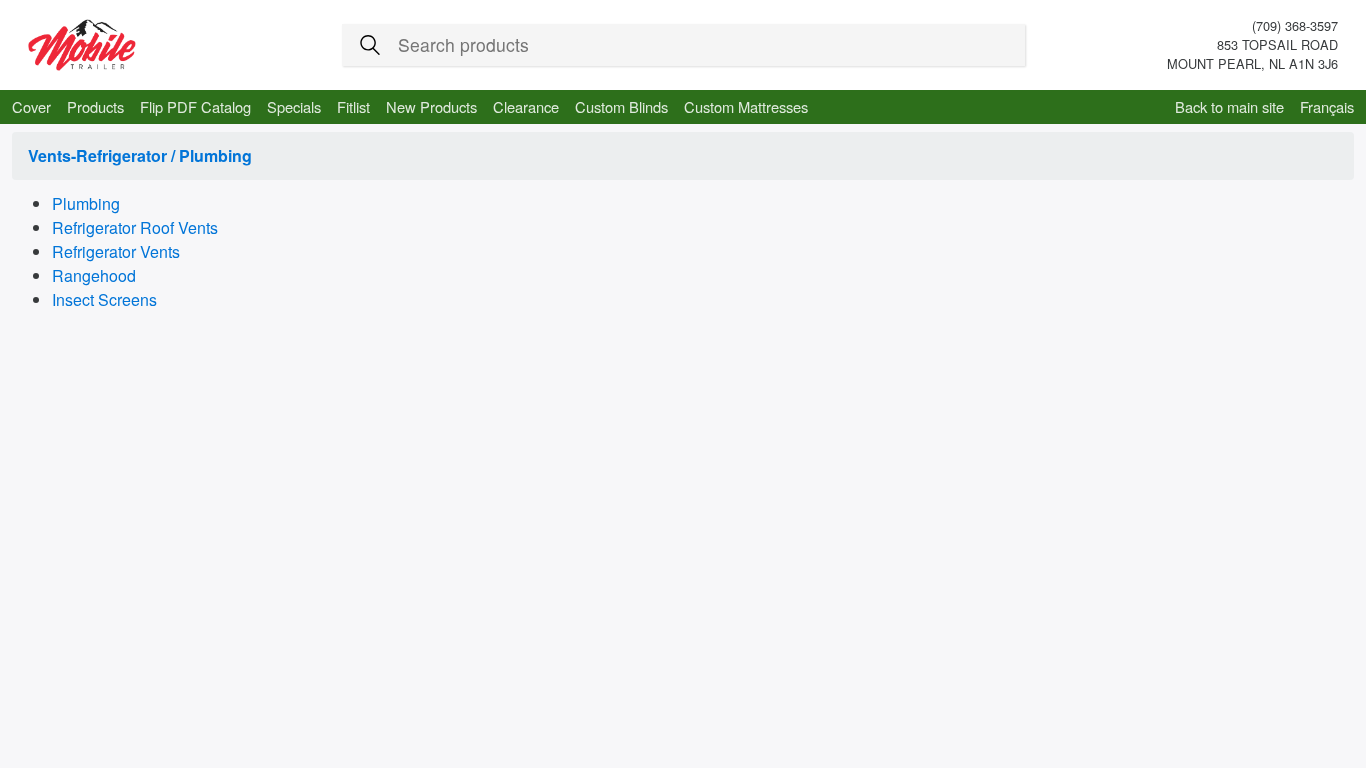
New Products (431, 106)
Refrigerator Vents (116, 251)
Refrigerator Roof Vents (135, 227)
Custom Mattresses (746, 106)
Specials (294, 106)
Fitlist (353, 106)
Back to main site (1229, 106)
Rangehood (94, 275)
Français (1327, 106)
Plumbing (86, 203)
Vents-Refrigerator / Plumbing (140, 155)
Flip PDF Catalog (195, 106)
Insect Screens (104, 299)
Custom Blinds (621, 106)
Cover (31, 106)
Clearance (526, 106)
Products (95, 106)
